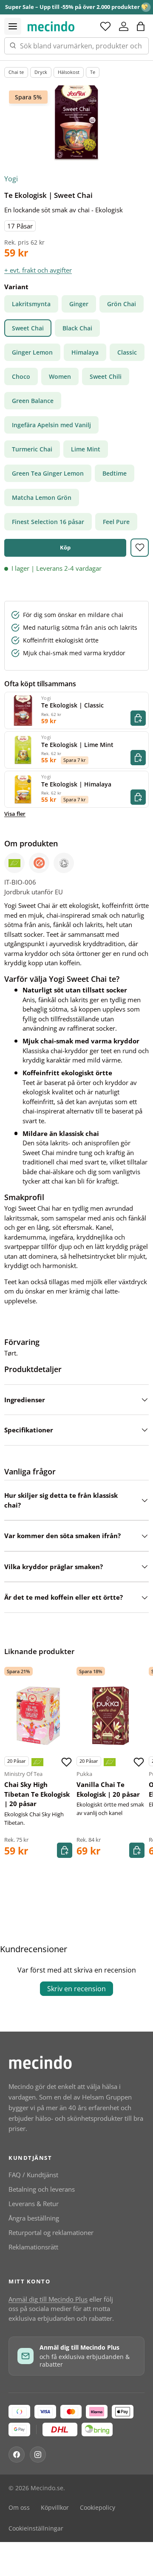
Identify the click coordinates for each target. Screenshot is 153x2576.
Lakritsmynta (31, 304)
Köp (65, 547)
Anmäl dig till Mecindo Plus (48, 2299)
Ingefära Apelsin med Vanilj (51, 425)
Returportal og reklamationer (51, 2232)
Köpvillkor (55, 2508)
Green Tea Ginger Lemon (48, 473)
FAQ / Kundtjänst (33, 2175)
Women (60, 376)
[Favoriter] (105, 26)
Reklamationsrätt (33, 2247)
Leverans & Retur (34, 2204)
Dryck (41, 72)
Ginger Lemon (32, 352)
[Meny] (13, 26)
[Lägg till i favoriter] (140, 548)
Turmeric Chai (32, 449)
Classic (127, 352)
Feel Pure (116, 522)
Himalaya (85, 352)
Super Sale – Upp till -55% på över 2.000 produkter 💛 (76, 7)
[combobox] (76, 46)
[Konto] (124, 26)
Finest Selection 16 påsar (48, 522)
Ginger (79, 304)
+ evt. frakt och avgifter (38, 270)
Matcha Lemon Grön (42, 497)
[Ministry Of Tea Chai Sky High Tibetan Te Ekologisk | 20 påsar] (38, 1716)
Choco (21, 376)
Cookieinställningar (36, 2528)
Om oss (19, 2508)
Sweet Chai (28, 328)
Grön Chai (122, 304)
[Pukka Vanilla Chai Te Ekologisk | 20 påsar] (110, 1716)
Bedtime (115, 473)
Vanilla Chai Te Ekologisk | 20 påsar (108, 1789)
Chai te (16, 72)
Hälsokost (69, 72)
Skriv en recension (76, 1989)
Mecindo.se (47, 2488)
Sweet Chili (106, 376)
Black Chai (77, 328)
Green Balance (33, 401)
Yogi (11, 179)
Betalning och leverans (42, 2189)
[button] (141, 26)
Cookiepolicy (98, 2508)
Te (93, 72)
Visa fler (15, 814)
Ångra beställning (34, 2218)
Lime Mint (86, 449)
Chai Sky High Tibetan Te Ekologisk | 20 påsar (37, 1794)
